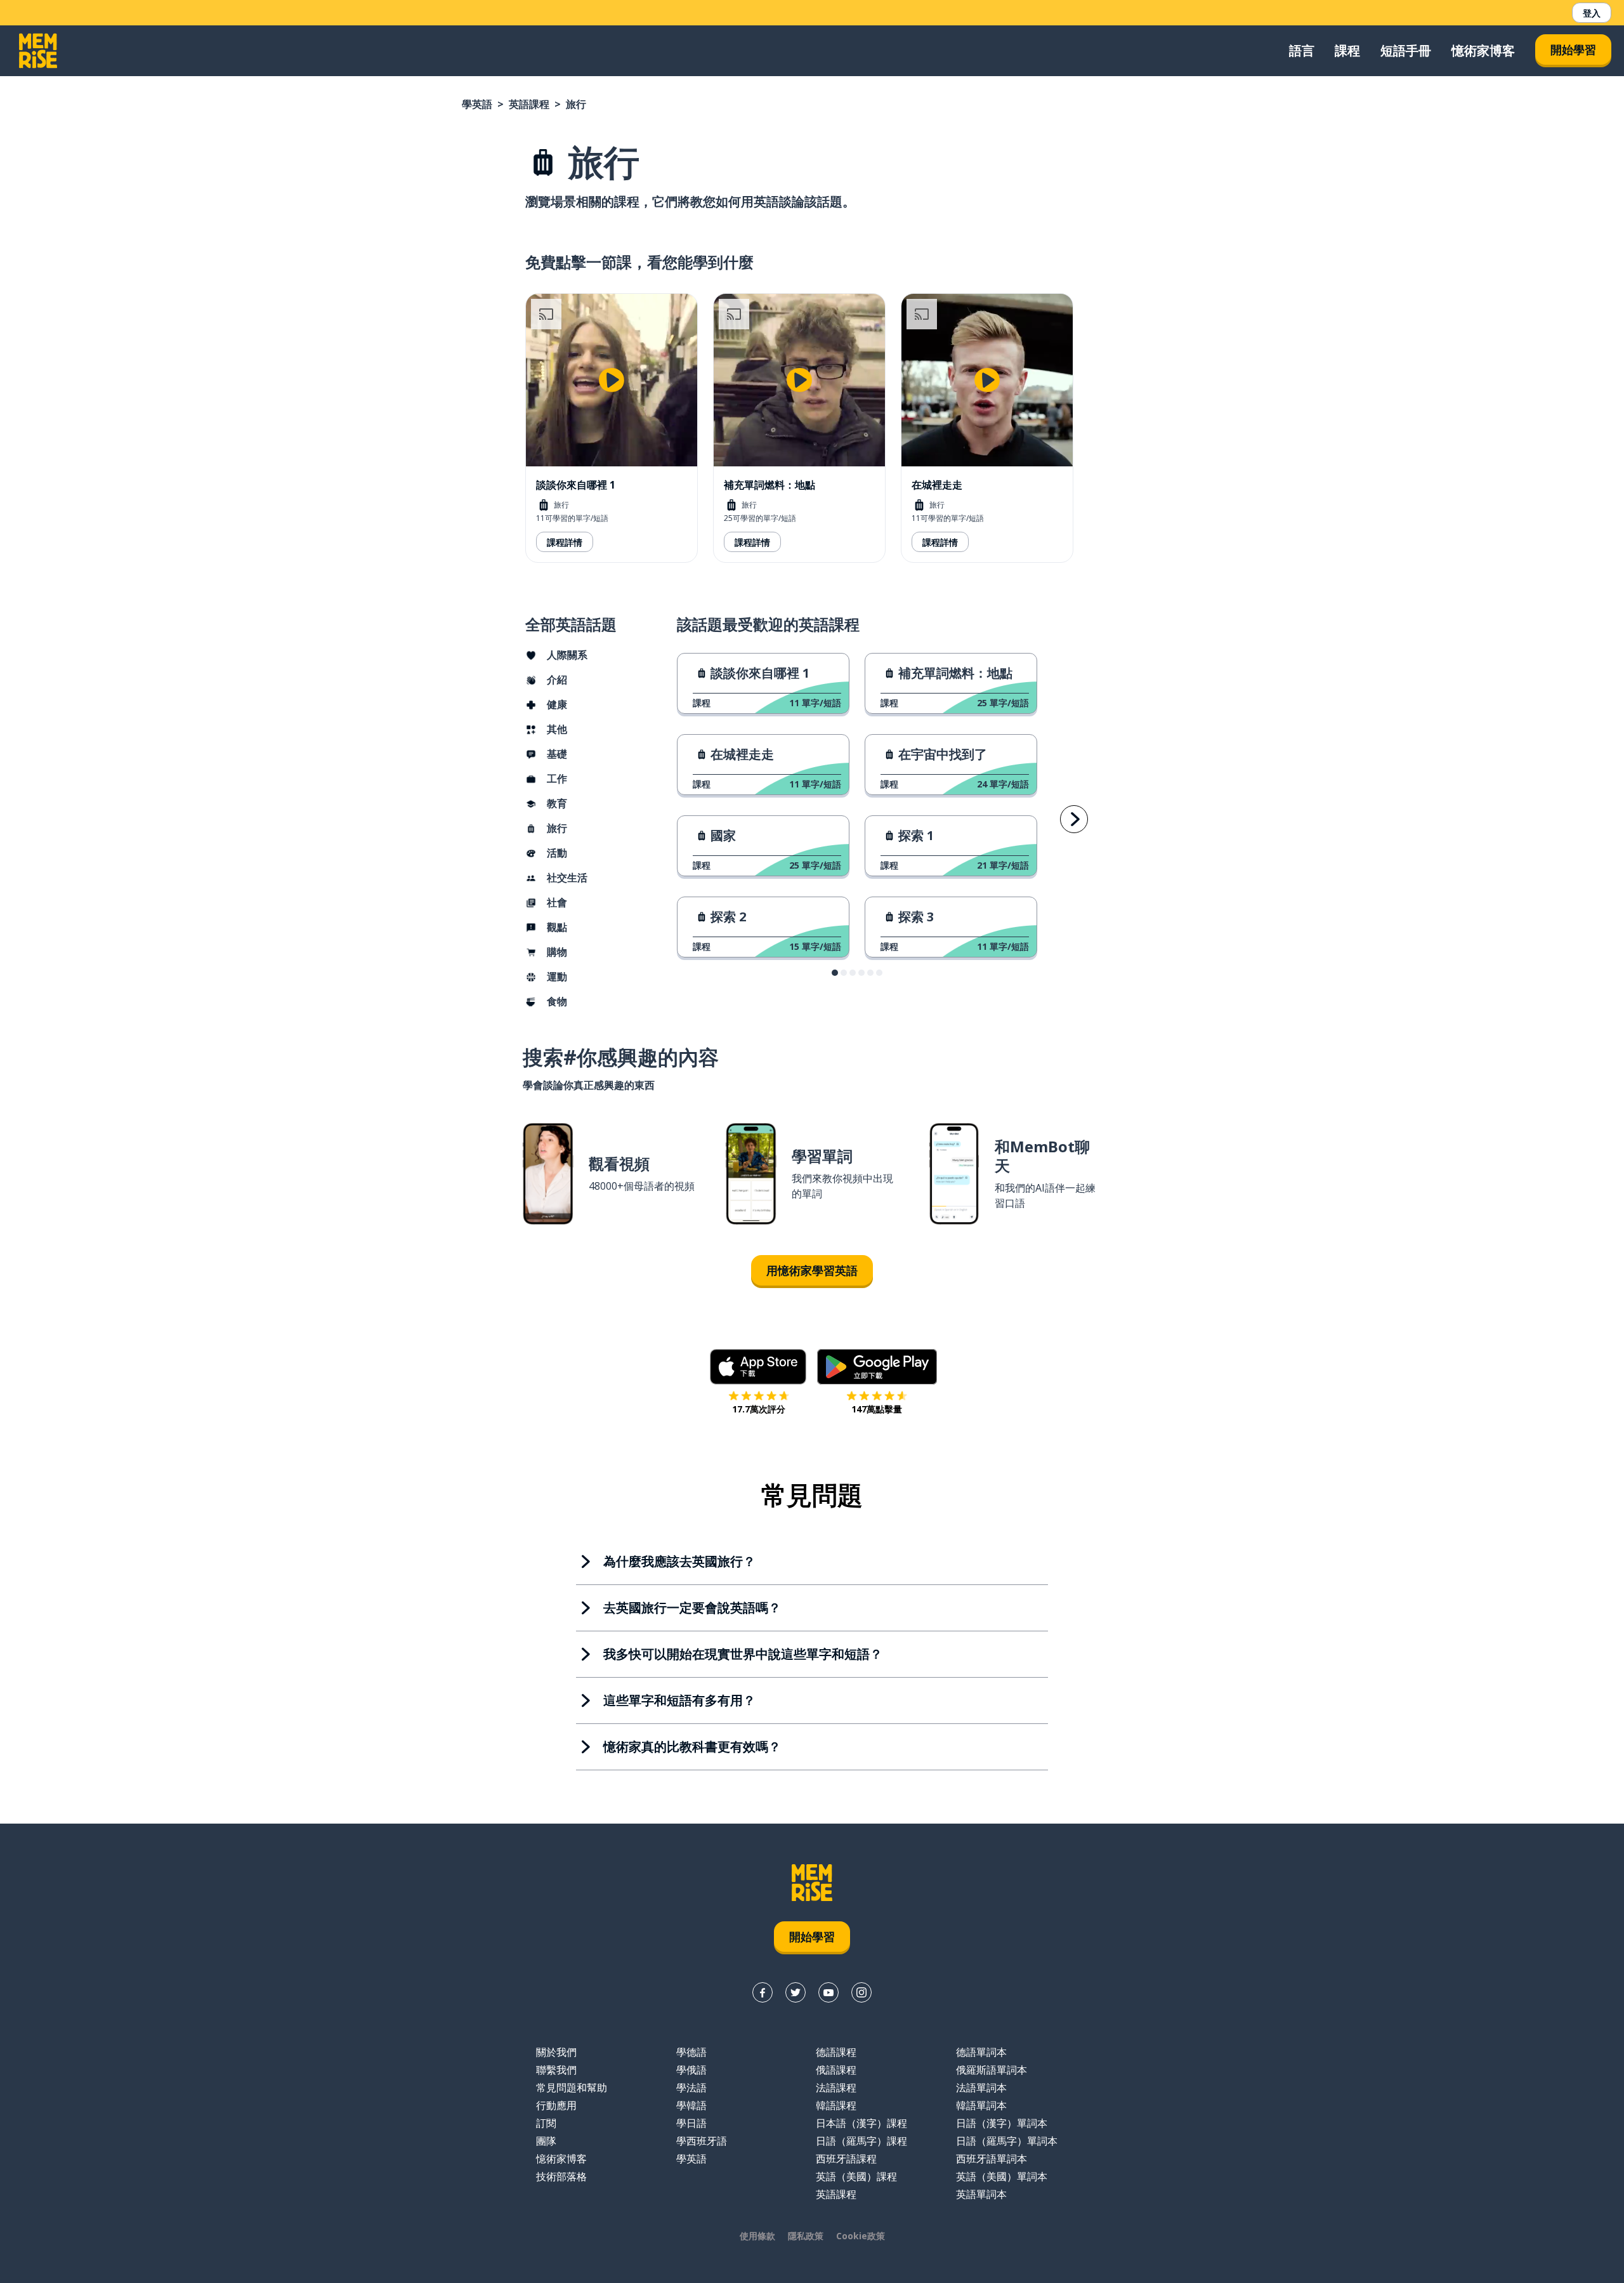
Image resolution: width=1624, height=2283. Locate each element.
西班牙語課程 (846, 2159)
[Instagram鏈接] (861, 1992)
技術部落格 (561, 2176)
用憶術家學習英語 (812, 1270)
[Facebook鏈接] (763, 1992)
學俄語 (691, 2070)
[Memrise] (38, 51)
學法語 (691, 2088)
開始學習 (1573, 49)
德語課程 (836, 2052)
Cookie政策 (861, 2236)
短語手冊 (1406, 50)
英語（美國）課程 (856, 2176)
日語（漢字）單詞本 (1002, 2123)
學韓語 (691, 2105)
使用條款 (757, 2236)
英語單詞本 (981, 2194)
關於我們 (556, 2052)
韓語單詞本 (981, 2105)
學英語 (477, 104)
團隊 (546, 2141)
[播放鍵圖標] (612, 380)
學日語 (691, 2123)
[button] (835, 973)
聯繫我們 (556, 2070)
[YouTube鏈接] (828, 1992)
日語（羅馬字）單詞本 (1007, 2141)
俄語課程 (836, 2070)
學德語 (691, 2052)
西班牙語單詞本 (992, 2159)
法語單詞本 (981, 2088)
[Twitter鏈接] (796, 1992)
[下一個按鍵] (1074, 819)
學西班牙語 (702, 2141)
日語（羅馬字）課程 (861, 2141)
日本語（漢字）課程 (861, 2123)
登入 (1592, 13)
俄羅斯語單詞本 (992, 2070)
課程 (1347, 50)
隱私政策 (806, 2236)
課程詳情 (565, 542)
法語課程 (836, 2088)
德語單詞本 (981, 2052)
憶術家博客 (1483, 50)
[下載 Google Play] (877, 1367)
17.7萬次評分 (759, 1409)
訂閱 (546, 2123)
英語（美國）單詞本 (1002, 2176)
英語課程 (529, 104)
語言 (1302, 50)
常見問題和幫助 (572, 2088)
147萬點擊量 (877, 1409)
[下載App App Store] (758, 1367)
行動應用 (556, 2105)
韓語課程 (836, 2105)
